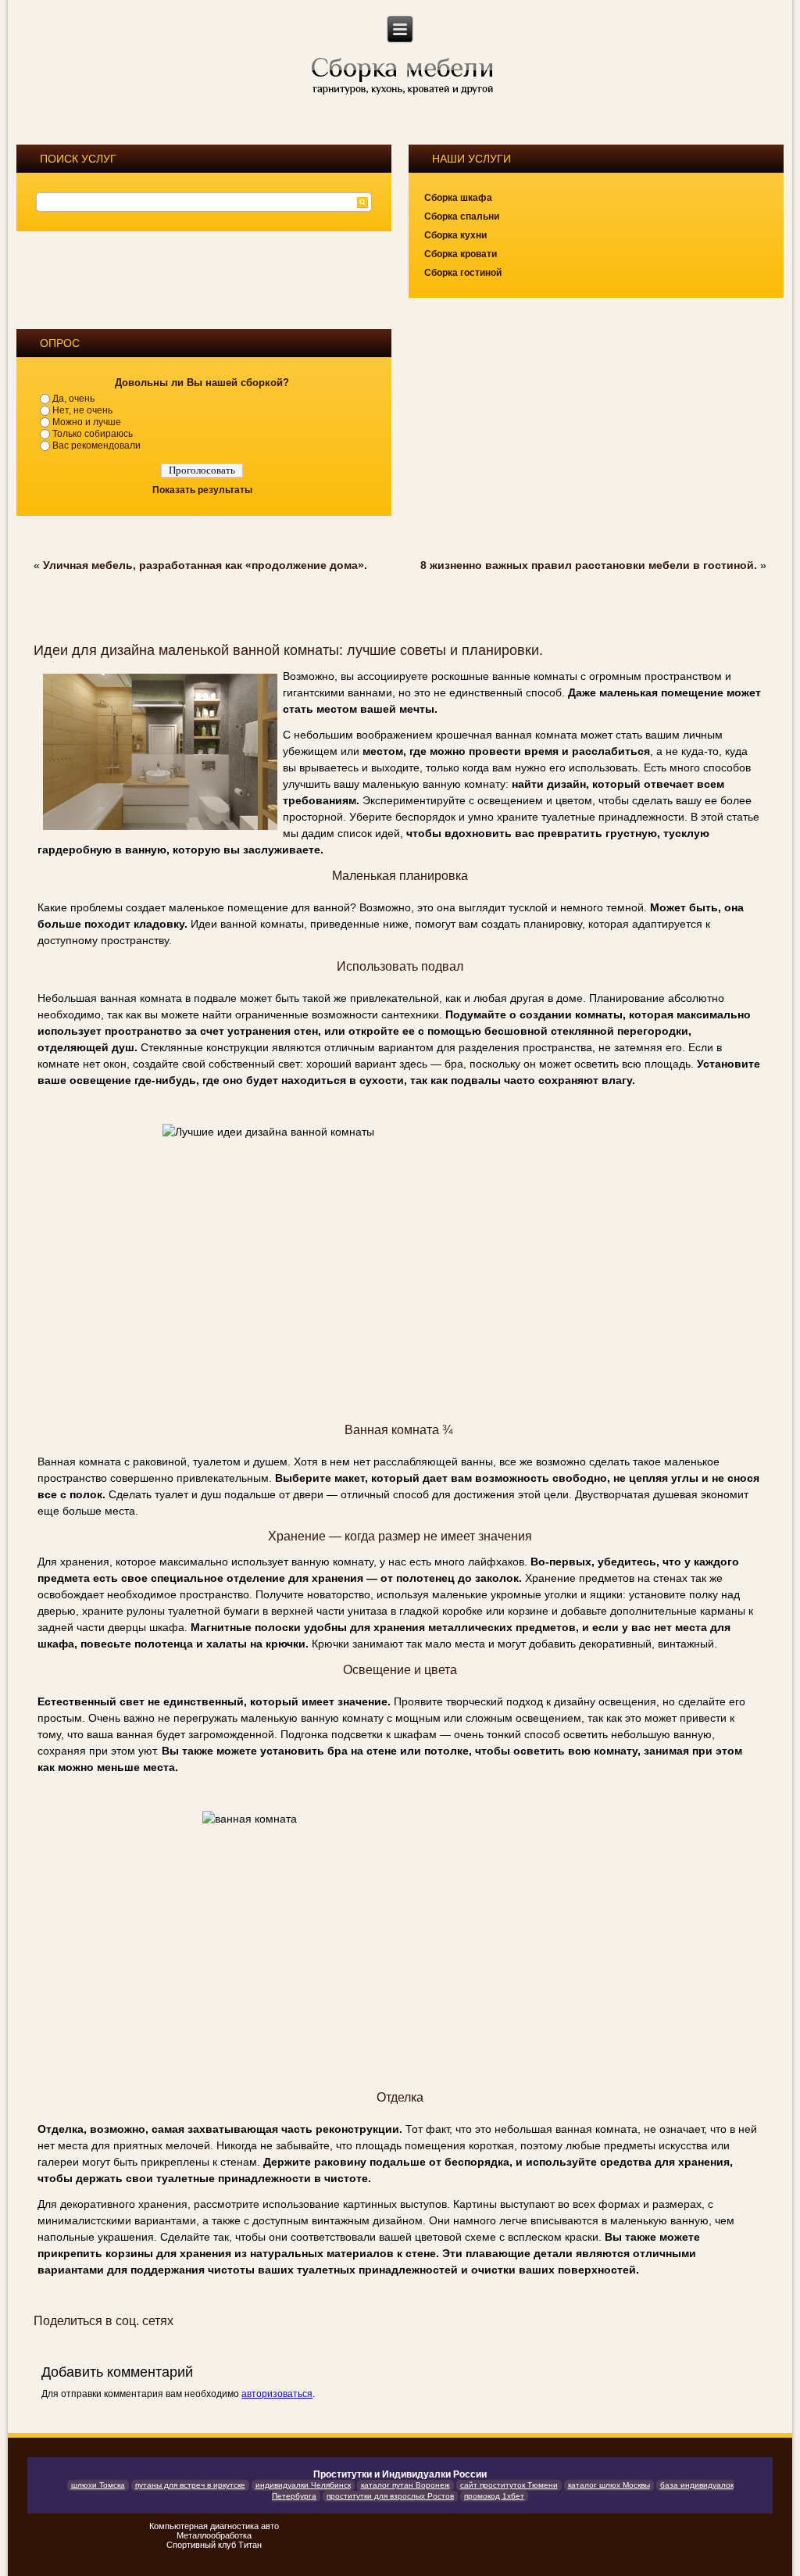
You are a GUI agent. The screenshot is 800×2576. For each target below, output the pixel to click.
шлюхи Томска (98, 2485)
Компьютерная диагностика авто (214, 2526)
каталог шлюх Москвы (609, 2485)
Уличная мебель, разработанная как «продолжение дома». (205, 565)
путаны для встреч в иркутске (190, 2485)
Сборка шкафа (458, 198)
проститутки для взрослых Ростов (390, 2496)
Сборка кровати (461, 254)
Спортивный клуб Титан (214, 2545)
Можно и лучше (87, 422)
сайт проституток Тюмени (509, 2485)
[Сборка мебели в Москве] (401, 77)
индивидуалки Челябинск (303, 2485)
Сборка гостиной (463, 273)
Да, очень (73, 399)
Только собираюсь (93, 434)
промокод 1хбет (494, 2496)
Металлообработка (214, 2535)
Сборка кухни (455, 235)
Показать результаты (202, 490)
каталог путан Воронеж (405, 2485)
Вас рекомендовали (96, 445)
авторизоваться (277, 2394)
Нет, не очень (82, 410)
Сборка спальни (462, 216)
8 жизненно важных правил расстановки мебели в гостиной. (589, 565)
